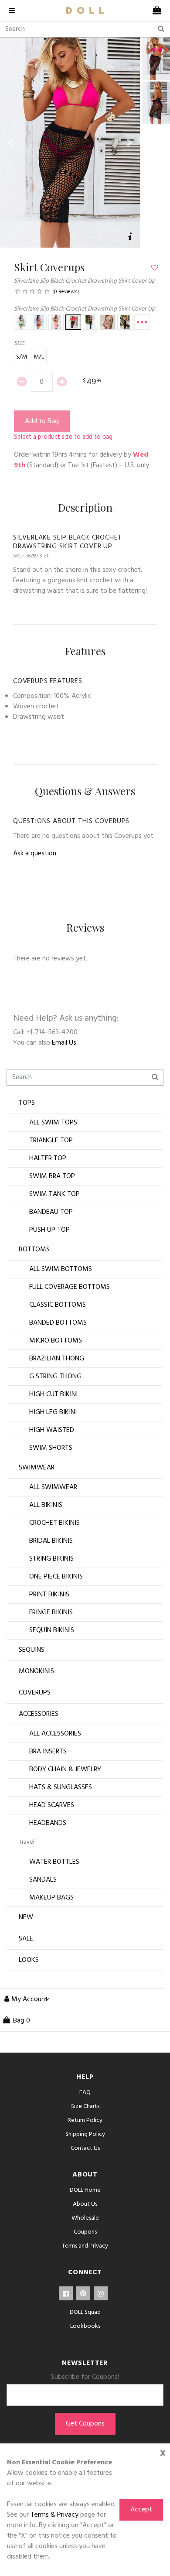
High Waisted (52, 1430)
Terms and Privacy (85, 2246)
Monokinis (36, 1671)
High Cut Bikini (53, 1394)
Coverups (35, 1693)
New (26, 1917)
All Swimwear (53, 1487)
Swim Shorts (51, 1448)
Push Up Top (49, 1230)
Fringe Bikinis (51, 1613)
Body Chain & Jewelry (65, 1770)
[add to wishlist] (154, 268)
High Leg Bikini (53, 1412)
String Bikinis (51, 1559)
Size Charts (85, 2106)
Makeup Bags (51, 1898)
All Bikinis (46, 1505)
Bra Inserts (48, 1752)
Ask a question (35, 854)
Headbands (48, 1823)
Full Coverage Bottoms (70, 1287)
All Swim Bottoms (61, 1269)
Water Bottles (54, 1862)
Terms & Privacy (54, 2515)
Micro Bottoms (56, 1341)
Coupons (85, 2232)
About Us (85, 2204)
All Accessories (55, 1734)
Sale (26, 1939)
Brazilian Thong (57, 1359)
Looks (29, 1960)
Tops (27, 1103)
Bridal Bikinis (51, 1541)
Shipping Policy (85, 2134)
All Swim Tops (53, 1123)
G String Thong (55, 1377)
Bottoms (34, 1250)
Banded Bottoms (58, 1323)
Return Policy (85, 2120)
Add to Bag (42, 421)
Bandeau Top (51, 1212)
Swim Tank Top (54, 1194)
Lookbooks (85, 2326)
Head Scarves (52, 1805)
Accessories (39, 1714)
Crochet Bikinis (54, 1523)
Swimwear (37, 1468)
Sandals (43, 1880)
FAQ (85, 2093)
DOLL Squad (85, 2312)
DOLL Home (85, 2190)
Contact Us (85, 2148)
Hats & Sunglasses (61, 1787)
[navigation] (14, 10)
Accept (141, 2510)
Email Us (64, 1043)
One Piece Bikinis (56, 1577)
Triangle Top (51, 1141)
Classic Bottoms (58, 1305)
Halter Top (48, 1158)
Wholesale (85, 2218)
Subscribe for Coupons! (85, 2377)
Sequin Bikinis (52, 1630)
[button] (10, 143)
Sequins (32, 1650)
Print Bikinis (49, 1595)
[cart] (156, 10)
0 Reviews (66, 292)
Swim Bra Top (52, 1176)
